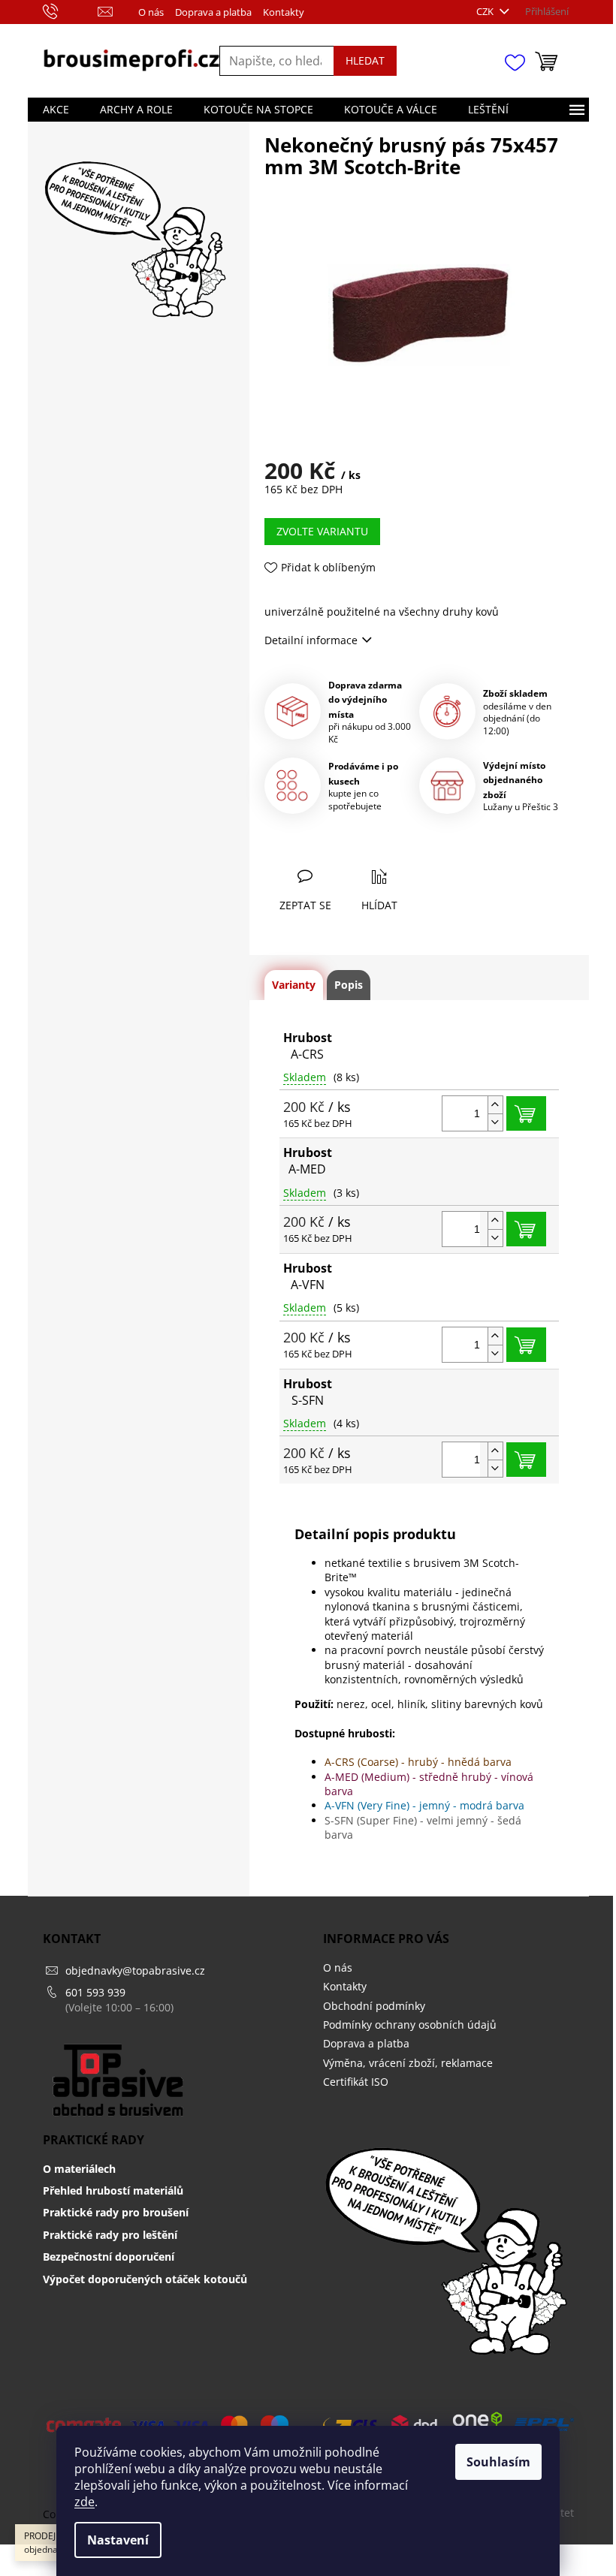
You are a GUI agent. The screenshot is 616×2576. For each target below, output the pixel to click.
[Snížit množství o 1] (495, 1122)
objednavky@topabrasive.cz (135, 1970)
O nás (151, 12)
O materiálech (79, 2169)
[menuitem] (56, 110)
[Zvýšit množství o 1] (495, 1105)
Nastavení (118, 2540)
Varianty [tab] (294, 985)
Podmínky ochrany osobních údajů (410, 2025)
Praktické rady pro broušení (116, 2212)
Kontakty (284, 12)
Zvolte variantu (322, 531)
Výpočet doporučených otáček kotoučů (145, 2279)
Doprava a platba (213, 12)
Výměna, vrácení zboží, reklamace (408, 2063)
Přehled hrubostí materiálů (113, 2190)
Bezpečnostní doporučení (109, 2257)
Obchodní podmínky (374, 2006)
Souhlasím (498, 2462)
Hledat (365, 60)
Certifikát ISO (356, 2082)
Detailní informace (311, 640)
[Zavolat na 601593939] (65, 12)
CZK (486, 11)
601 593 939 (95, 1992)
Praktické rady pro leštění (110, 2235)
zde (85, 2502)
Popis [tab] (349, 985)
